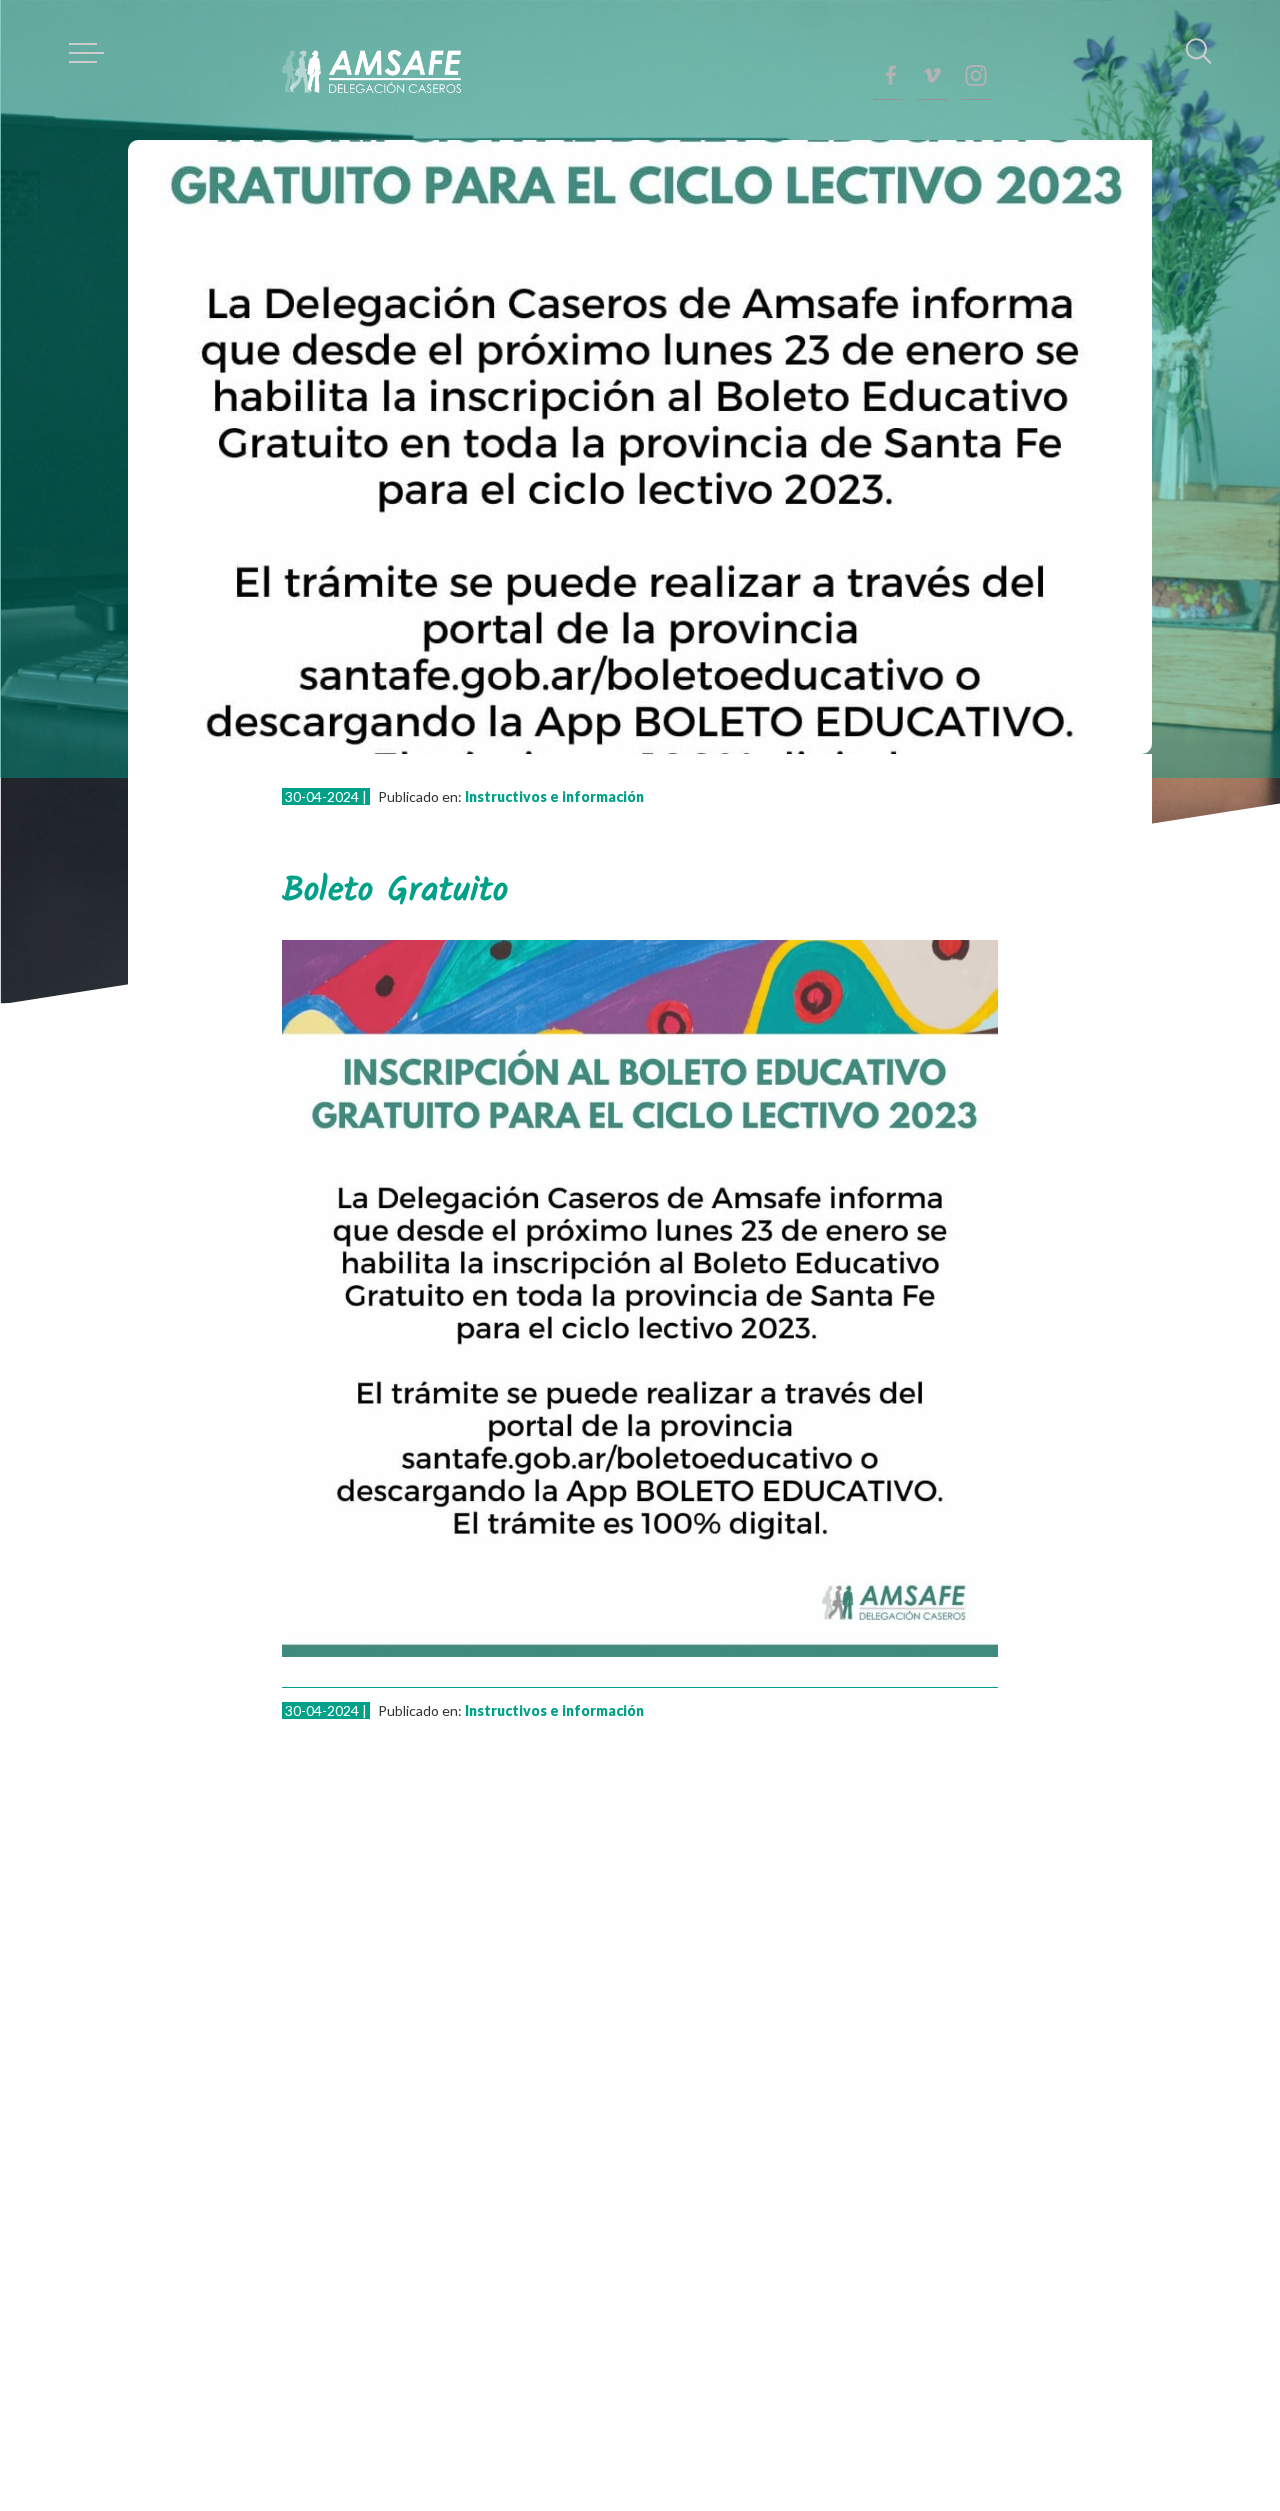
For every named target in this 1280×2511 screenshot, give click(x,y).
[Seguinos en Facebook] (888, 75)
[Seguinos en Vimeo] (932, 75)
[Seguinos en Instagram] (976, 75)
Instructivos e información (554, 796)
